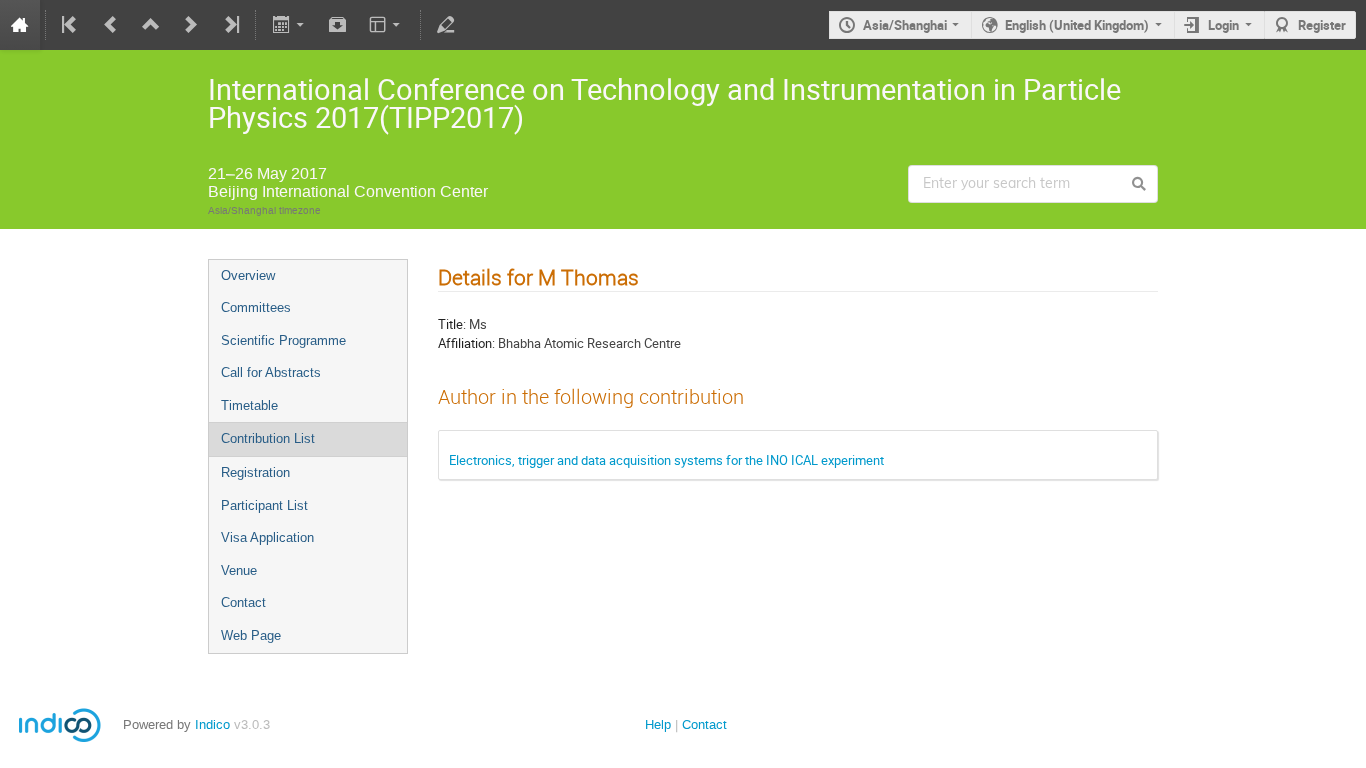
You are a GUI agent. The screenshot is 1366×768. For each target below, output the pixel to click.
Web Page (251, 635)
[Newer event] (191, 25)
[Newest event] (230, 25)
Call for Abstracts (271, 372)
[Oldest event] (71, 25)
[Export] (289, 25)
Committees (256, 307)
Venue (239, 570)
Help (658, 724)
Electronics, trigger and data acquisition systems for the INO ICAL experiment (666, 460)
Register (1322, 25)
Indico (212, 724)
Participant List (264, 505)
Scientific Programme (283, 340)
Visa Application (267, 537)
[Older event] (111, 25)
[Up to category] (151, 25)
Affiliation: (466, 343)
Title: (452, 324)
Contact (243, 602)
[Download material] (338, 25)
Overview (248, 275)
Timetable (249, 405)
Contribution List (268, 438)
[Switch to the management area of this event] (446, 25)
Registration (255, 472)
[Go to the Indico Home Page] (20, 25)
